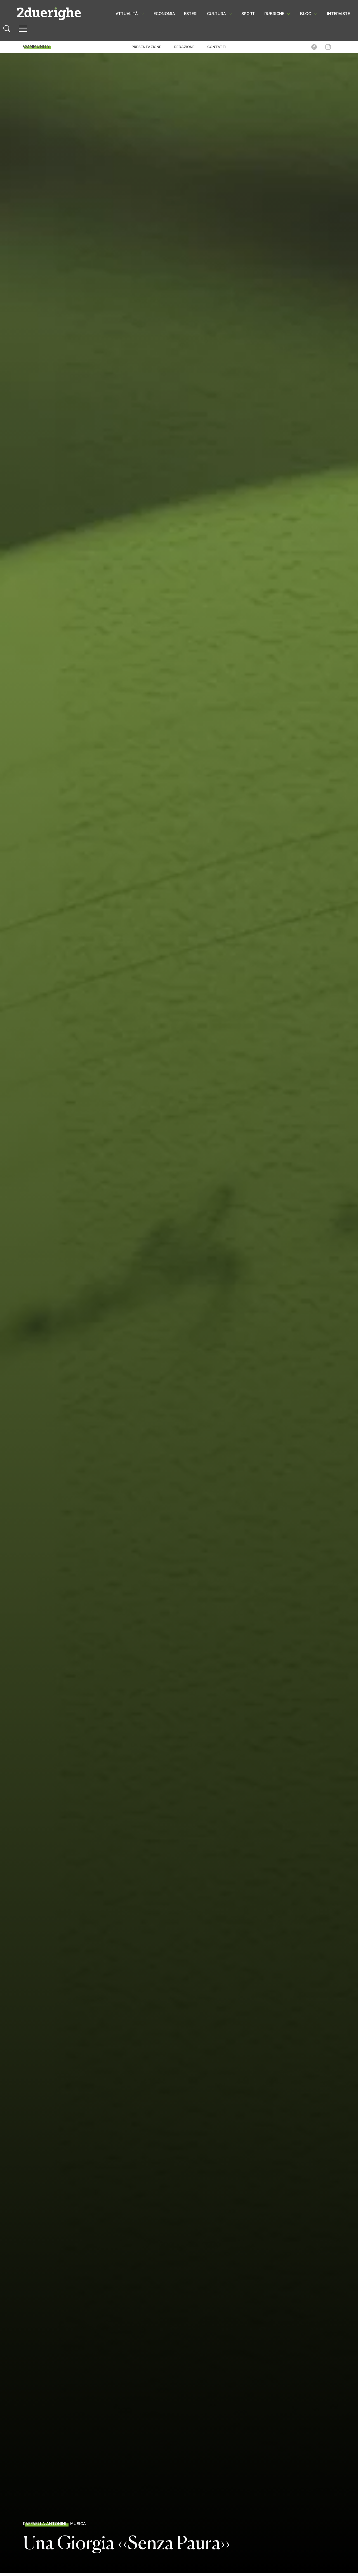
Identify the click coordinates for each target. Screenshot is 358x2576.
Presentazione (147, 47)
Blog (306, 14)
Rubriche (274, 14)
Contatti (217, 47)
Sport (248, 14)
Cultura (216, 14)
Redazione (184, 47)
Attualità (127, 14)
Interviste (338, 14)
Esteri (191, 14)
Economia (164, 14)
